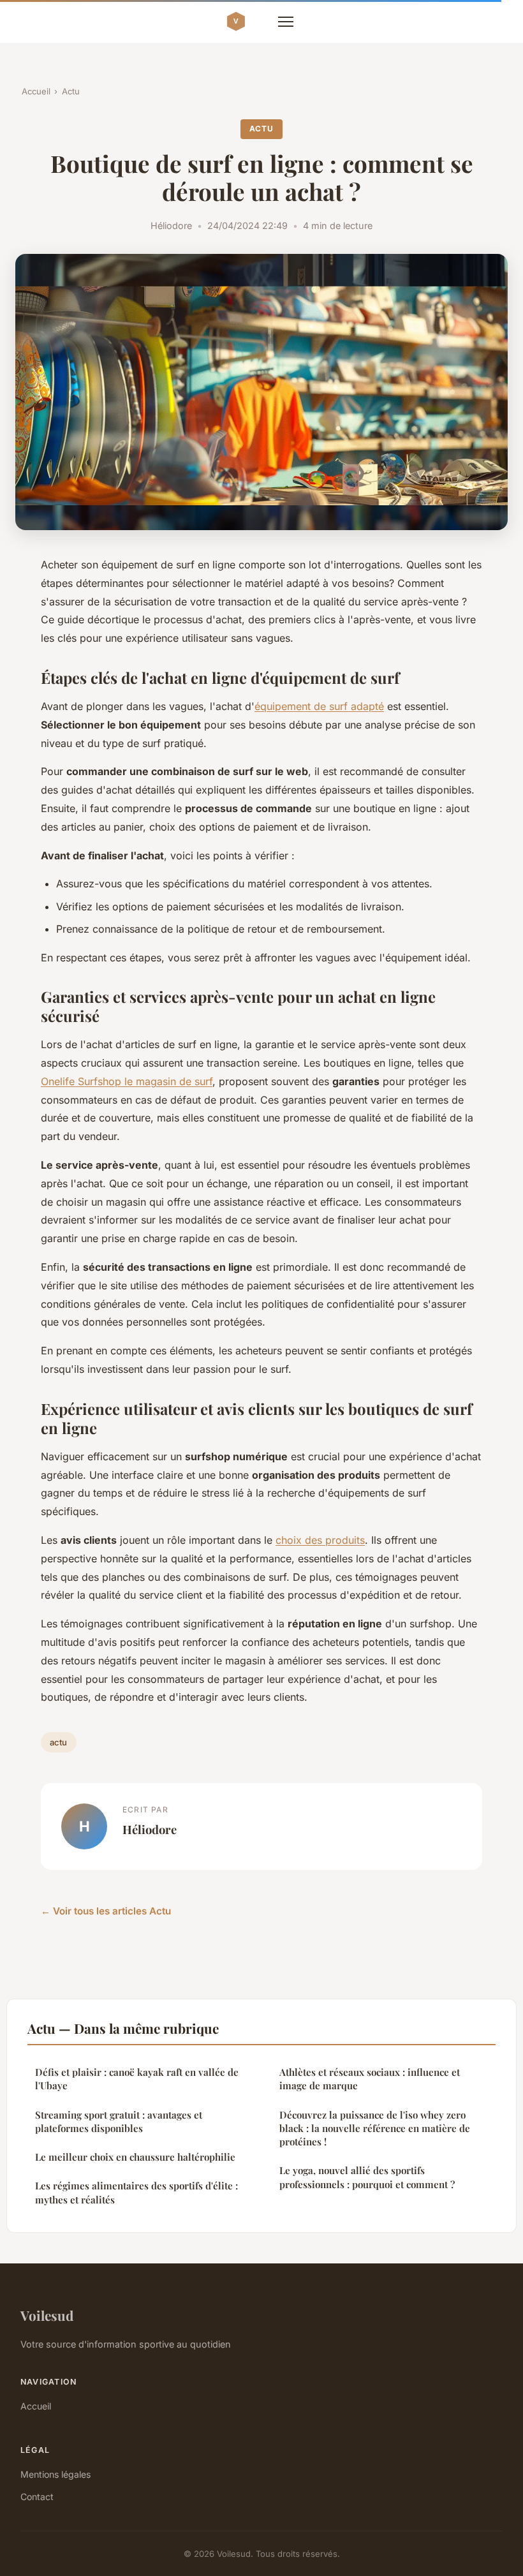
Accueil (36, 91)
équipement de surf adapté (319, 706)
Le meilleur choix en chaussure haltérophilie (135, 2157)
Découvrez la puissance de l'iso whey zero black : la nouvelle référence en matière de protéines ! (375, 2128)
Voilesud (47, 2315)
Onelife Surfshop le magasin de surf (127, 1081)
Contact (37, 2497)
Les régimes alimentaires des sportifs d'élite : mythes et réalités (136, 2192)
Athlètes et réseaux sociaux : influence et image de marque (370, 2079)
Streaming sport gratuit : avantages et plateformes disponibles (119, 2121)
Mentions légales (55, 2474)
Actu (71, 91)
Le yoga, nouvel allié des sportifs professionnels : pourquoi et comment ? (367, 2177)
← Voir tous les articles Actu (106, 1911)
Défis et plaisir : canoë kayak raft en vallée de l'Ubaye (137, 2079)
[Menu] (286, 22)
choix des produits (320, 1540)
